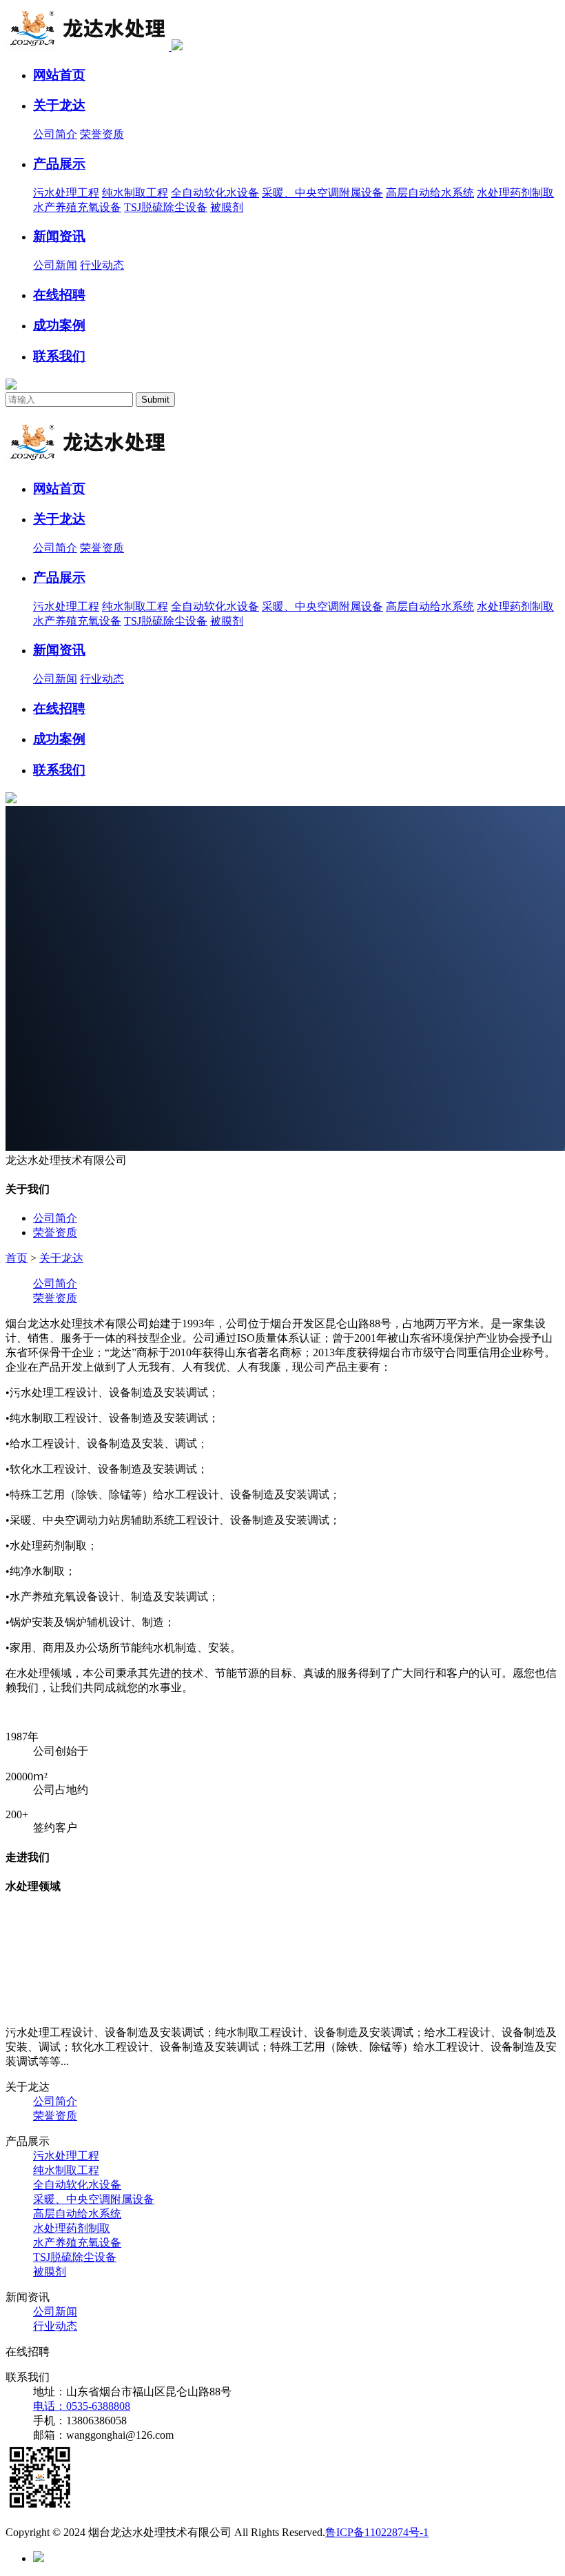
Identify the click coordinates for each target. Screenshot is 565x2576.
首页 (17, 1258)
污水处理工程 (66, 193)
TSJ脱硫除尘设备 (166, 207)
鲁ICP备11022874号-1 (377, 2532)
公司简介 (55, 134)
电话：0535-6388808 (82, 2406)
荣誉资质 (102, 134)
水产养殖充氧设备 (77, 207)
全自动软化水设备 (215, 193)
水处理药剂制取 (515, 193)
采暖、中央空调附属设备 (322, 193)
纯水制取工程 (135, 193)
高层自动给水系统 (430, 193)
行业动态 (102, 265)
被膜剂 (227, 207)
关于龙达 (61, 1258)
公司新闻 (55, 265)
